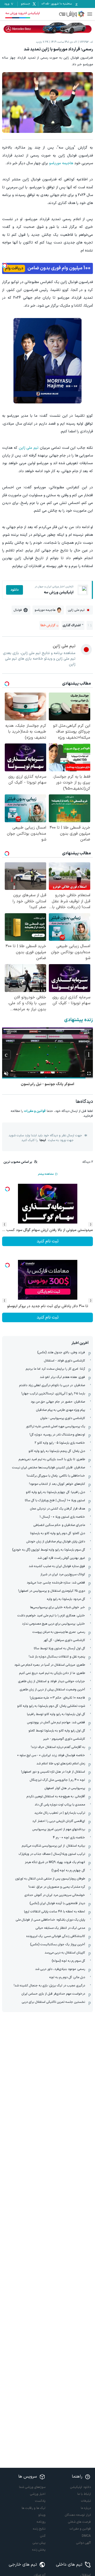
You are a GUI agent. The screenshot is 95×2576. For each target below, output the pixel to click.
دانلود (15, 590)
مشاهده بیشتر (46, 1174)
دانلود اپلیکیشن (80, 2487)
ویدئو (42, 2515)
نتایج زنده (39, 2529)
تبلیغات (86, 2501)
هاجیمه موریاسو (61, 163)
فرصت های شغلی (79, 2522)
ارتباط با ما (84, 2494)
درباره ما (86, 2508)
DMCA (86, 2536)
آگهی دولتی (84, 2543)
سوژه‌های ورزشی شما (32, 2487)
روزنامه (41, 2522)
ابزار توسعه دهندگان (78, 2515)
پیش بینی (39, 2543)
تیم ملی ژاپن (29, 448)
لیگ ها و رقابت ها (34, 2508)
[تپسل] (5, 266)
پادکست (40, 2501)
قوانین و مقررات (35, 1111)
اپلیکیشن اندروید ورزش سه (23, 13)
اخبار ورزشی (38, 2494)
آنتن (43, 2536)
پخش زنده (39, 2550)
